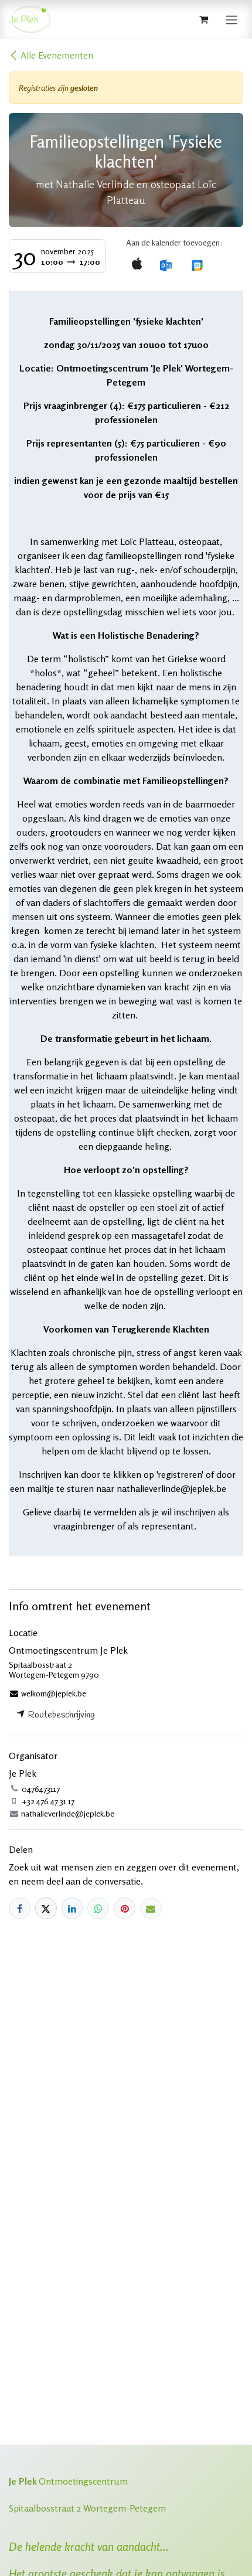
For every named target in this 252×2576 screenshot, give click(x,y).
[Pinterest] (125, 1908)
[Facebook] (20, 1908)
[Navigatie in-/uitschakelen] (231, 19)
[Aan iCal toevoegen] (137, 265)
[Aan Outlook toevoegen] (166, 265)
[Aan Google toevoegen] (197, 265)
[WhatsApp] (98, 1908)
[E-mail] (151, 1908)
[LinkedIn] (72, 1908)
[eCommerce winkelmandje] (203, 19)
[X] (46, 1908)
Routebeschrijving (60, 1715)
